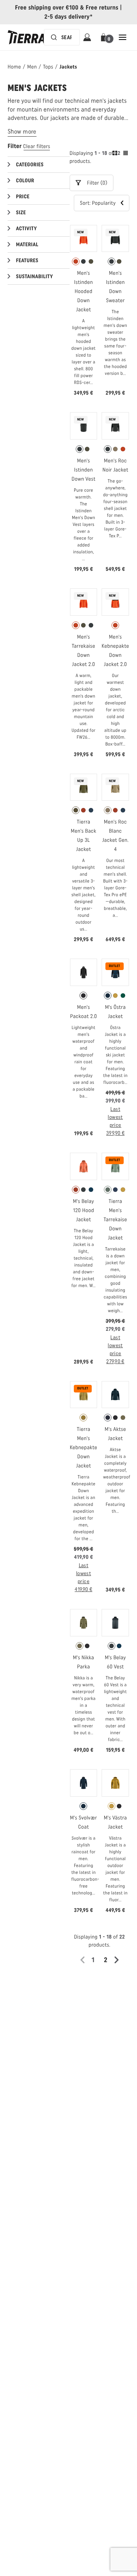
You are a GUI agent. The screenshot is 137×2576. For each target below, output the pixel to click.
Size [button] (21, 213)
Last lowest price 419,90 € (83, 1577)
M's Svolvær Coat (84, 1822)
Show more (22, 131)
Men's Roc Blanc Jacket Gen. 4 (115, 836)
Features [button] (27, 260)
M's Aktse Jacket (115, 1434)
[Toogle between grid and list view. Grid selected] (120, 154)
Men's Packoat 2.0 (84, 1012)
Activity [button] (26, 229)
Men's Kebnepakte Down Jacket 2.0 (115, 651)
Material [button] (27, 245)
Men (32, 67)
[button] (105, 37)
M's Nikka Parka (84, 1662)
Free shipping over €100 (47, 7)
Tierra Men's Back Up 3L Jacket (84, 836)
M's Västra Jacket (115, 1822)
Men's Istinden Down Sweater (115, 287)
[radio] (76, 261)
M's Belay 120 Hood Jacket (84, 1210)
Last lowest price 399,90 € (115, 1121)
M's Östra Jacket (115, 1012)
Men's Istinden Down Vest (84, 470)
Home (14, 67)
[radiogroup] (84, 261)
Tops (48, 67)
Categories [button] (30, 165)
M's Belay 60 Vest (115, 1662)
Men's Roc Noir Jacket (115, 465)
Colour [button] (25, 181)
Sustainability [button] (34, 276)
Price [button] (23, 197)
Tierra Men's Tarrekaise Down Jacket (115, 1219)
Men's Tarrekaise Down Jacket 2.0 (84, 651)
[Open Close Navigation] (123, 37)
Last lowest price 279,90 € (115, 1349)
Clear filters (37, 146)
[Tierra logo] (27, 37)
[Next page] (119, 1960)
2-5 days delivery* (69, 17)
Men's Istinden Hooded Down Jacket (84, 291)
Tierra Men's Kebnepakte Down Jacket (83, 1447)
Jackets (68, 67)
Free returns (102, 7)
